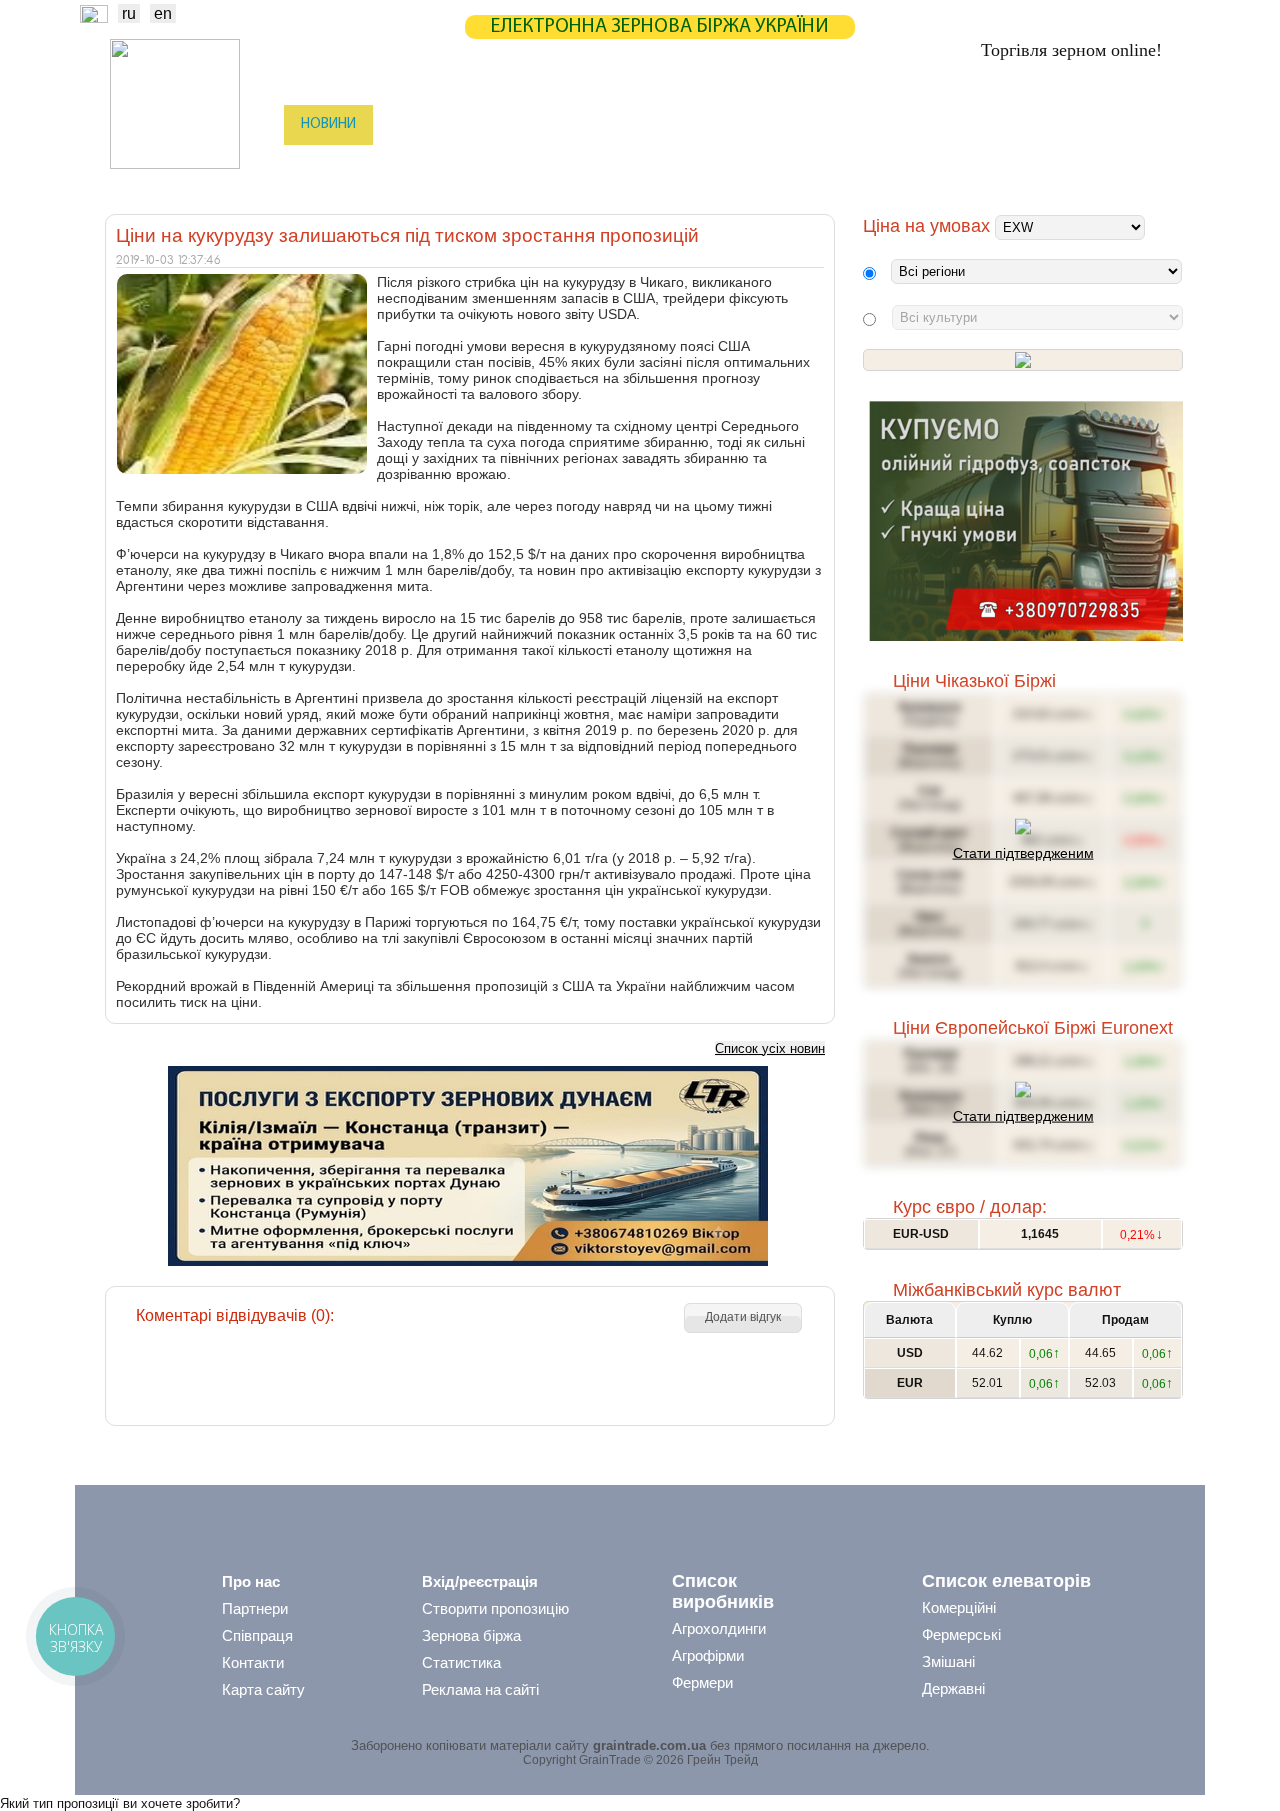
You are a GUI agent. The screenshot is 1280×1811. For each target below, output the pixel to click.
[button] (743, 1318)
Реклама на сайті (480, 1689)
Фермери (702, 1682)
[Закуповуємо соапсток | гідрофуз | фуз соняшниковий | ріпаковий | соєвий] (1025, 636)
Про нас (251, 1581)
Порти (735, 165)
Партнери (802, 124)
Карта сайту (263, 1689)
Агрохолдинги (719, 1628)
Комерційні (959, 1607)
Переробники (1030, 165)
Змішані (948, 1661)
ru (129, 13)
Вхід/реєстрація (480, 1581)
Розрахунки (693, 124)
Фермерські (961, 1634)
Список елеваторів (1006, 1581)
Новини (328, 124)
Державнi (953, 1688)
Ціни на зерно (916, 124)
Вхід (1148, 126)
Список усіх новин (770, 1048)
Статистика (503, 124)
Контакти (253, 1662)
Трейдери (331, 165)
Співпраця (257, 1635)
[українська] (94, 17)
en (163, 13)
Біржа (409, 124)
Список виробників (723, 1591)
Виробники (429, 165)
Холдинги (923, 165)
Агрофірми (708, 1655)
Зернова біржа (471, 1635)
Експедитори (639, 165)
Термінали (823, 165)
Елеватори (531, 165)
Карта (598, 124)
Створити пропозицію (495, 1608)
